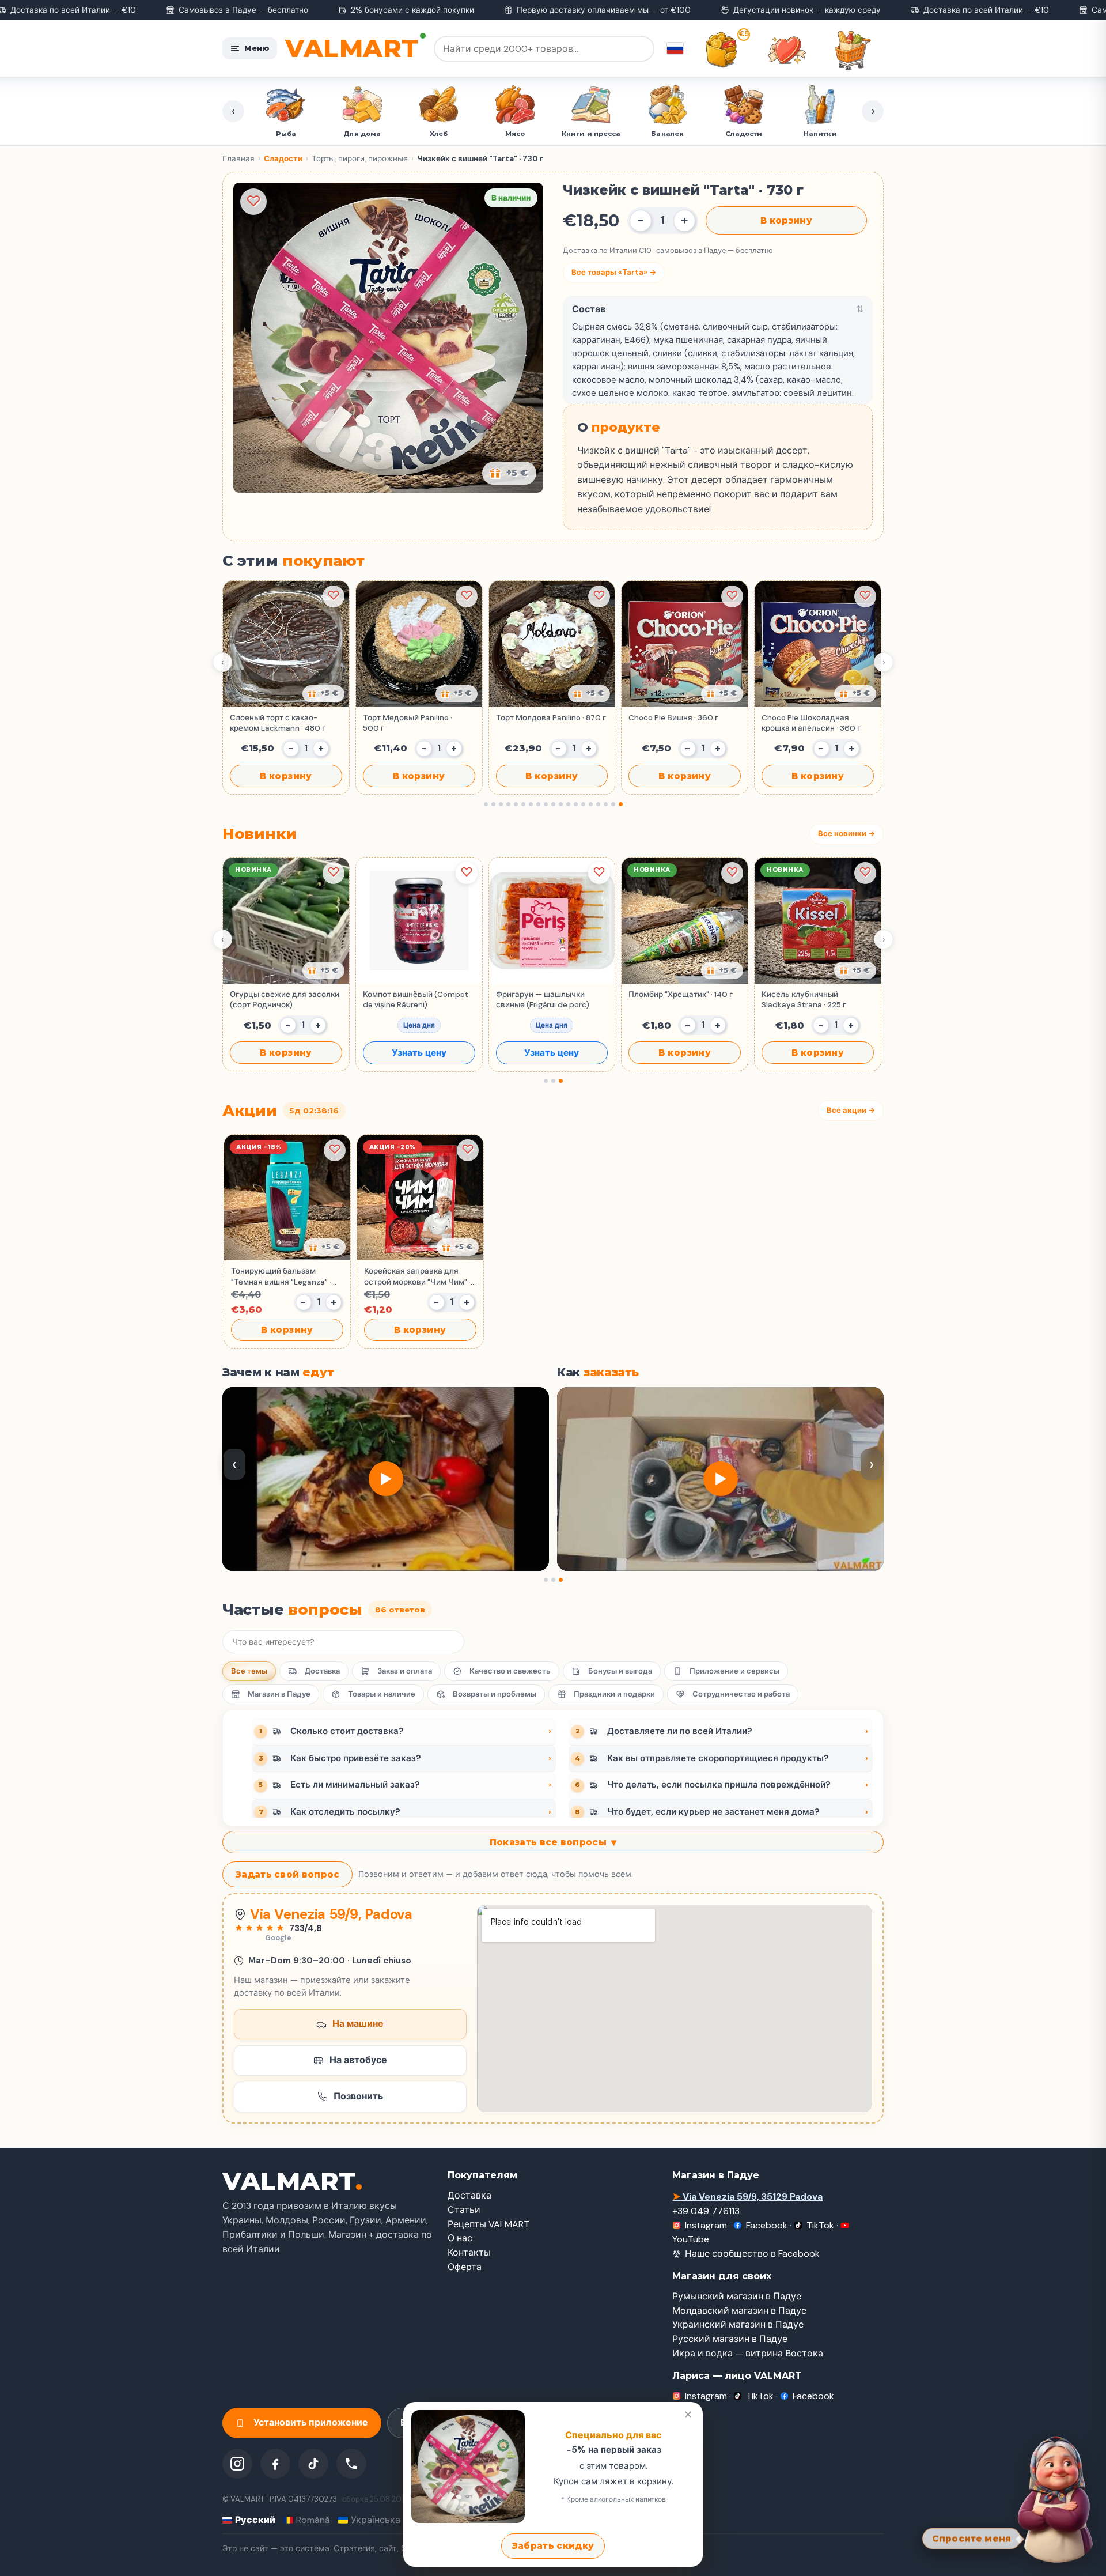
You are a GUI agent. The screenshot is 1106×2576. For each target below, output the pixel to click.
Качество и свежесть (510, 1671)
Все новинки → (846, 834)
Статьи (464, 2210)
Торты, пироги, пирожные (360, 159)
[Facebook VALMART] (275, 2464)
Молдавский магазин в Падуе (739, 2311)
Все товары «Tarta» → (614, 272)
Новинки (744, 134)
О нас (460, 2238)
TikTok (820, 2225)
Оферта (465, 2267)
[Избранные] (787, 50)
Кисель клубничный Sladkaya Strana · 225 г (804, 1000)
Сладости (591, 134)
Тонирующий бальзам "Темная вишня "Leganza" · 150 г (281, 1276)
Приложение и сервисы (734, 1671)
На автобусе (358, 2060)
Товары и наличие (382, 1694)
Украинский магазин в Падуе (738, 2324)
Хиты (820, 134)
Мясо (362, 134)
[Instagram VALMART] (237, 2464)
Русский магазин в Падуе (730, 2339)
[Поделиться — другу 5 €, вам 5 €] (509, 473)
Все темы (249, 1671)
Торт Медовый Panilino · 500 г (408, 723)
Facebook (767, 2225)
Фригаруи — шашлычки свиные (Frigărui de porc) (543, 1000)
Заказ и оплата (405, 1671)
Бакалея (515, 134)
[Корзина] (853, 50)
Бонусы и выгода (620, 1671)
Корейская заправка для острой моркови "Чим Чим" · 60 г (417, 1276)
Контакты (469, 2252)
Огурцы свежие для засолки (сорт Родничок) (285, 1000)
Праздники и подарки (614, 1694)
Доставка (322, 1671)
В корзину (786, 220)
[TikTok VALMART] (313, 2464)
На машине (358, 2024)
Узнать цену (419, 1053)
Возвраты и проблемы (495, 1694)
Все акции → (851, 1110)
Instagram (706, 2225)
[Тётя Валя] (1055, 2498)
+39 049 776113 (706, 2211)
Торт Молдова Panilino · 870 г (551, 718)
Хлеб (286, 134)
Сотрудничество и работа (741, 1694)
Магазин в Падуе (279, 1694)
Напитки (668, 134)
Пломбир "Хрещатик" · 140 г (681, 994)
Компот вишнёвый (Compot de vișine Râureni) (416, 1000)
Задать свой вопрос (287, 1874)
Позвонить (358, 2096)
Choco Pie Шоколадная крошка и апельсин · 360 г (811, 723)
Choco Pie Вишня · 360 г (673, 718)
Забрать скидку (553, 2546)
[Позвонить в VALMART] (351, 2464)
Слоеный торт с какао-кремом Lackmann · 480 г (278, 723)
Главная (238, 159)
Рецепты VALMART (488, 2224)
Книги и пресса (439, 134)
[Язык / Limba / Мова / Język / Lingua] (675, 48)
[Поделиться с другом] (323, 694)
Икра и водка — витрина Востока (748, 2353)
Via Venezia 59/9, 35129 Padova (747, 2197)
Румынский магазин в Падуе (737, 2296)
